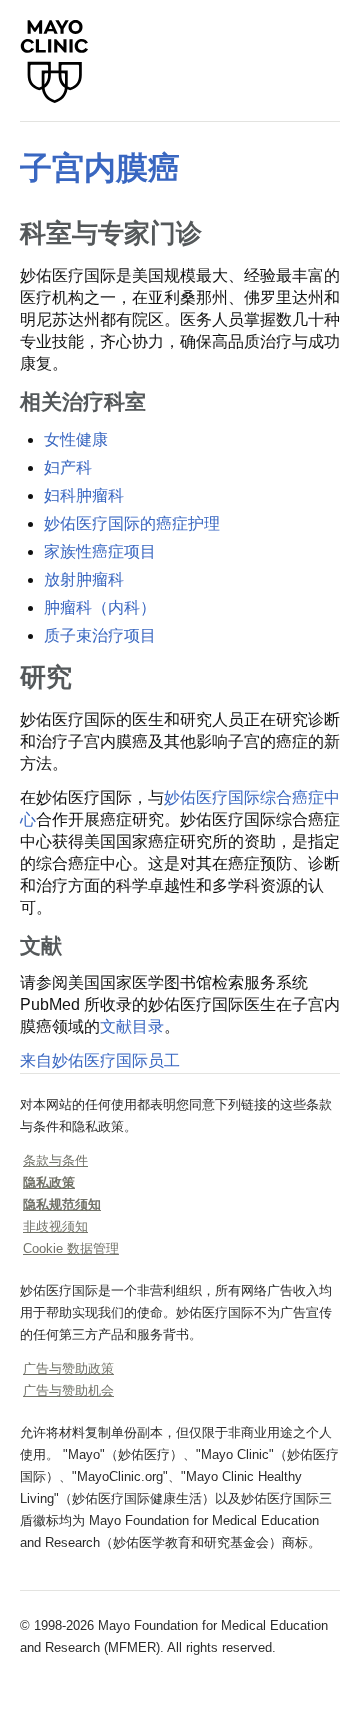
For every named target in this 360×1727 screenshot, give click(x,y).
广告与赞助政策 (68, 1368)
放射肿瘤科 (84, 579)
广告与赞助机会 (68, 1390)
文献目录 (132, 1026)
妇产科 (68, 467)
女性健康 (76, 439)
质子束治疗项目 (100, 635)
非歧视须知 (55, 1226)
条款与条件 (55, 1160)
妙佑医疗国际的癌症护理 (132, 523)
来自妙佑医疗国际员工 (100, 1060)
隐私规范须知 (62, 1204)
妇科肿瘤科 (84, 495)
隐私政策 (49, 1182)
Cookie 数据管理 (71, 1248)
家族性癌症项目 (100, 551)
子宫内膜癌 (100, 168)
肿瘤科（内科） (100, 607)
